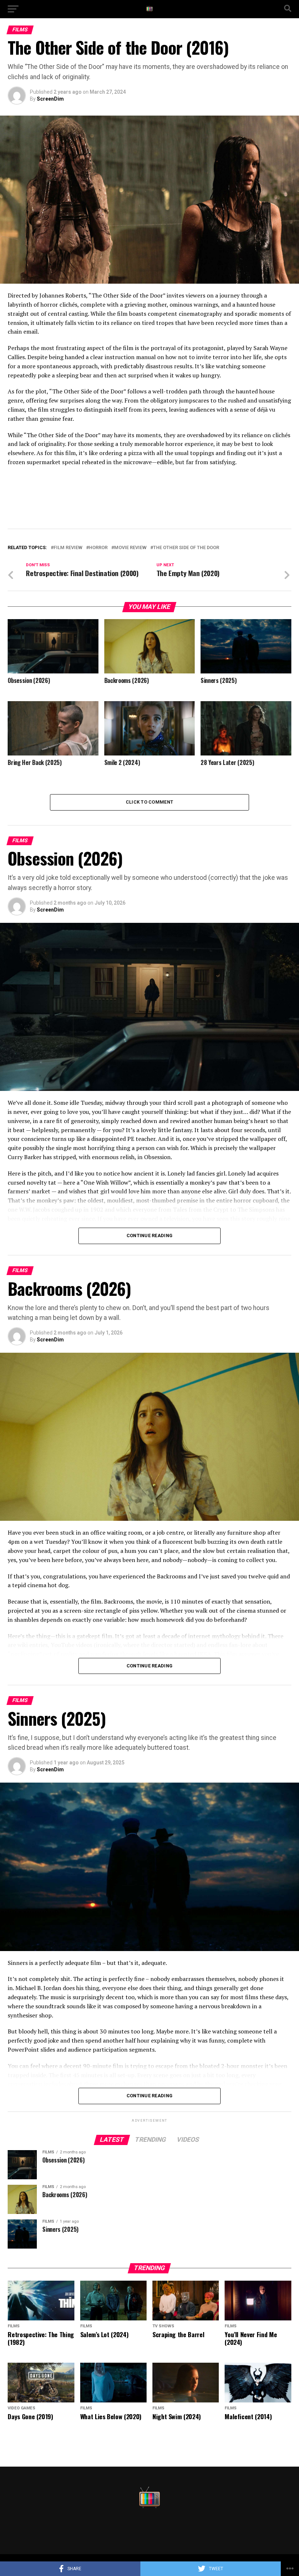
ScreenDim (50, 99)
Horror (98, 548)
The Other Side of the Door (186, 548)
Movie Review (130, 548)
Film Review (68, 548)
